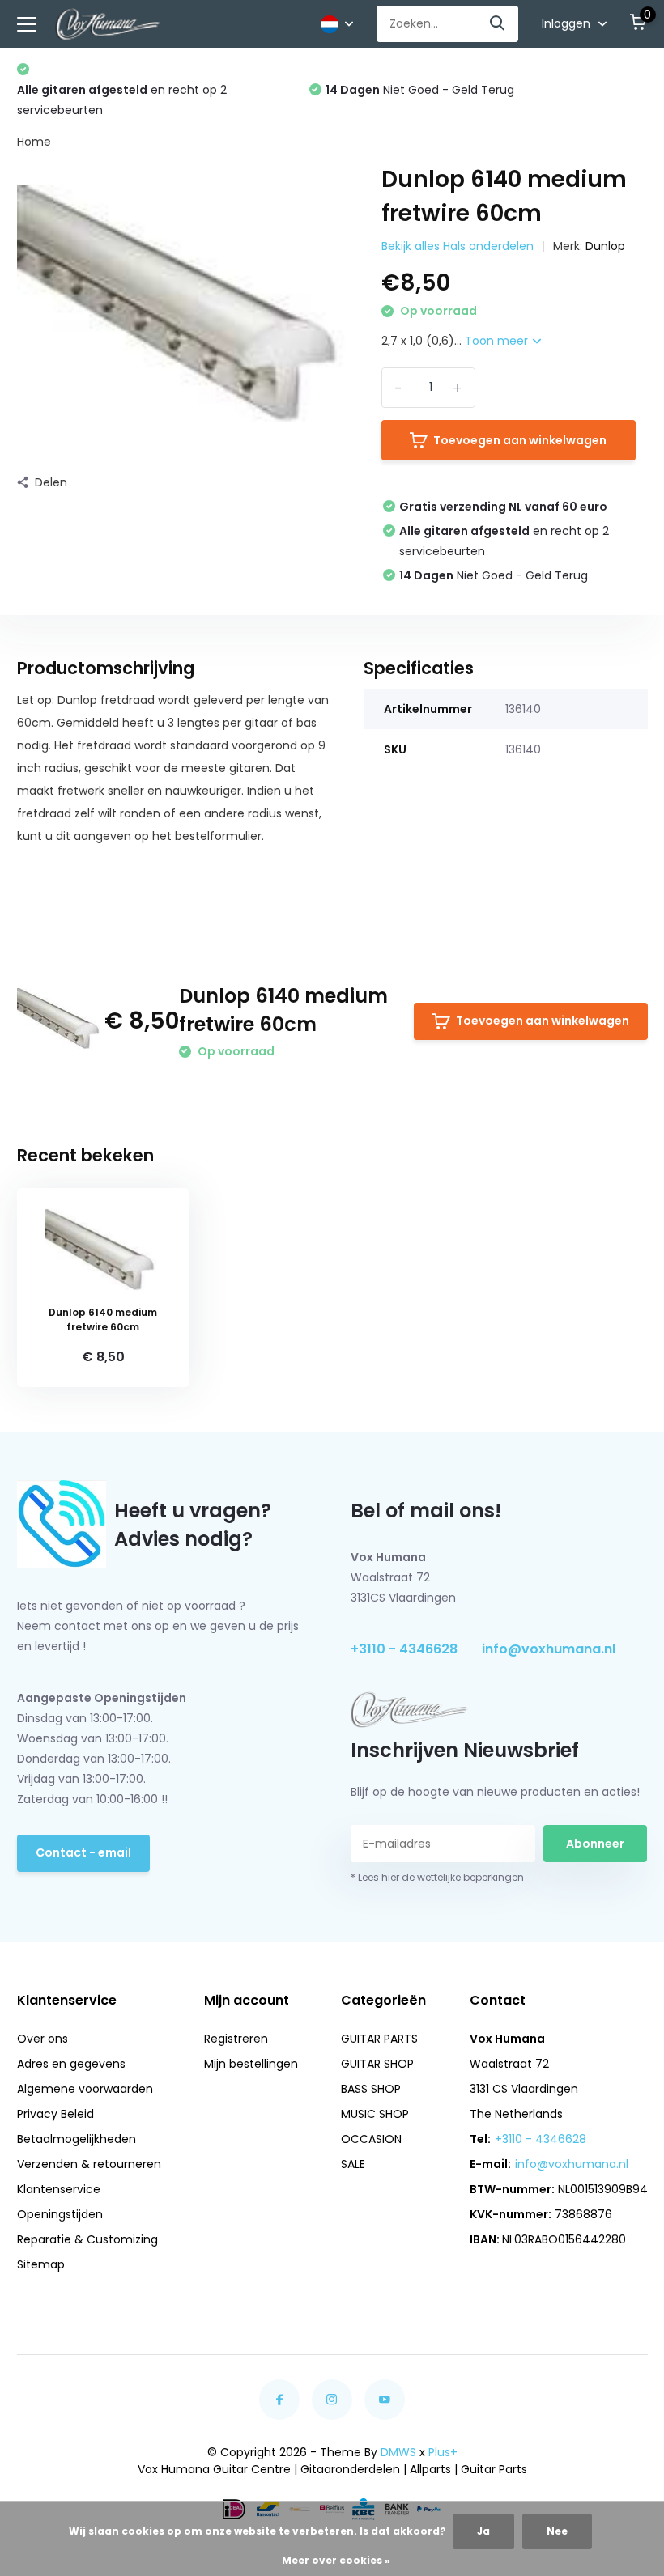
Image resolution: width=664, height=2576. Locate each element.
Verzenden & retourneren (89, 2164)
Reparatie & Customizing (87, 2239)
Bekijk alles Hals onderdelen (458, 246)
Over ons (43, 2039)
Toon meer (498, 341)
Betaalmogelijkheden (77, 2139)
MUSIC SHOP (375, 2114)
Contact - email (83, 1852)
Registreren (236, 2039)
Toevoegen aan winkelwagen (520, 440)
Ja (483, 2531)
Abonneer (595, 1844)
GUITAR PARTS (379, 2039)
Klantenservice (59, 2189)
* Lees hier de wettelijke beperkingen (437, 1877)
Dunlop (605, 246)
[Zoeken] (498, 24)
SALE (353, 2164)
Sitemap (41, 2264)
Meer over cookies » (336, 2560)
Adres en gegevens (71, 2064)
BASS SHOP (371, 2089)
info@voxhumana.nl (549, 1649)
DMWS (398, 2452)
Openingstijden (60, 2214)
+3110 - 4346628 (404, 1649)
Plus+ (443, 2452)
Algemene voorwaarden (85, 2089)
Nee (557, 2531)
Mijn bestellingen (251, 2064)
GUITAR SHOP (377, 2064)
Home (34, 142)
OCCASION (371, 2139)
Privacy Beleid (55, 2114)
